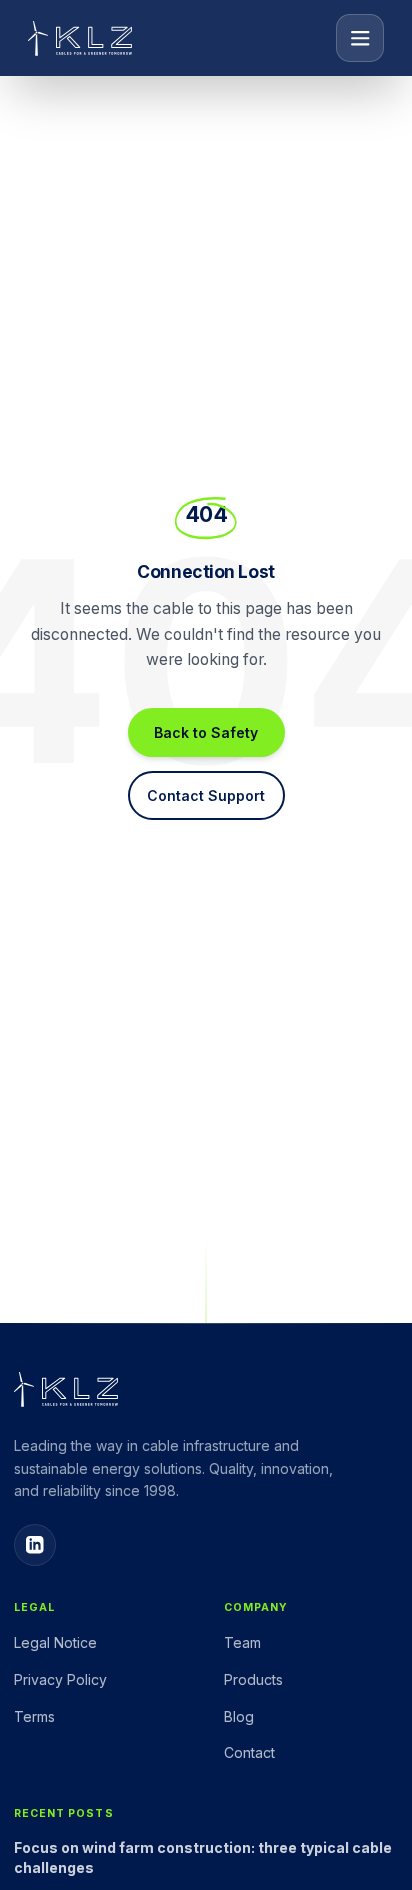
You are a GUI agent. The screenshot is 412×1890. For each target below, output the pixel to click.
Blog (239, 1716)
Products (253, 1679)
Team (242, 1642)
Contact (249, 1752)
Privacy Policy (60, 1679)
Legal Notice (55, 1642)
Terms (34, 1716)
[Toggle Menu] (360, 38)
